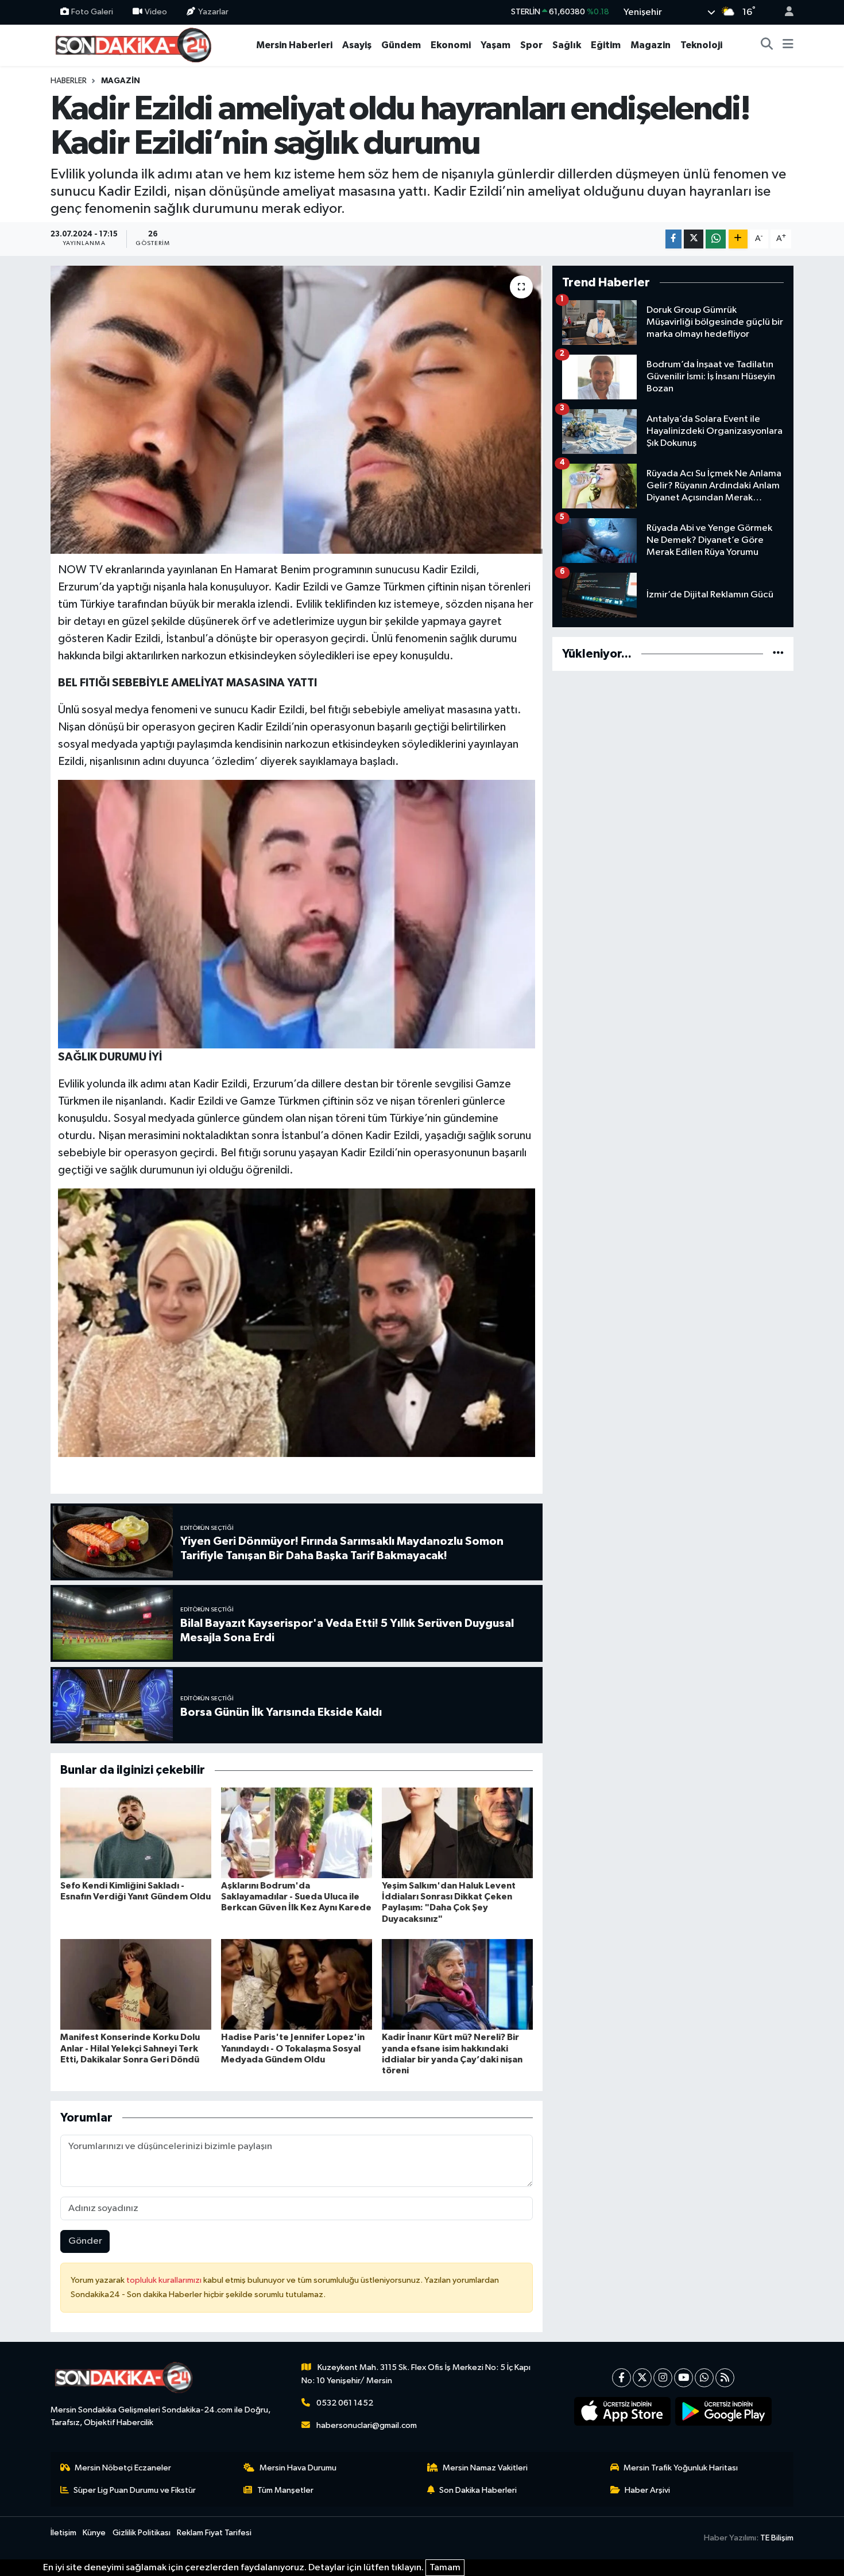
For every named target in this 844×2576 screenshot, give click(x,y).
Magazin (651, 45)
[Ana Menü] (788, 45)
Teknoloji (701, 45)
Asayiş (357, 45)
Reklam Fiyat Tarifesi (214, 2533)
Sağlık (567, 45)
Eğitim (606, 45)
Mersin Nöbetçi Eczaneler (123, 2468)
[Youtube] (684, 2378)
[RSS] (725, 2378)
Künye (94, 2533)
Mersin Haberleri (294, 45)
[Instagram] (663, 2378)
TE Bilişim (777, 2538)
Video (156, 12)
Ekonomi (451, 45)
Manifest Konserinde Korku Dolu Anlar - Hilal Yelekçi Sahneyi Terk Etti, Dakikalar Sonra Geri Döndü (130, 2048)
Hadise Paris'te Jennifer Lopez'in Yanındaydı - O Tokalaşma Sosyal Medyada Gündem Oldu (293, 2048)
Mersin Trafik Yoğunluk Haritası (681, 2468)
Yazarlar (213, 12)
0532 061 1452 (345, 2403)
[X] (642, 2378)
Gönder (85, 2241)
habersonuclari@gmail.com (367, 2425)
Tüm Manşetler (285, 2490)
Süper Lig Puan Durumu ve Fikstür (135, 2490)
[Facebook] (622, 2378)
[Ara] (767, 45)
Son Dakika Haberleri (478, 2490)
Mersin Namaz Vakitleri (485, 2468)
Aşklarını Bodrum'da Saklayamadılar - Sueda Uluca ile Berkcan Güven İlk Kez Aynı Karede (296, 1897)
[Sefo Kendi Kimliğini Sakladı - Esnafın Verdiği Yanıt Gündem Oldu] (136, 1833)
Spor (531, 45)
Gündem (401, 45)
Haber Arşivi (647, 2490)
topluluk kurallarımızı (165, 2280)
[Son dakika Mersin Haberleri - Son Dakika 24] (137, 44)
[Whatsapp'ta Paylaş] (716, 239)
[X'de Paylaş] (694, 239)
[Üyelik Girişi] (784, 12)
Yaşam (495, 45)
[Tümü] (778, 654)
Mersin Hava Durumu (298, 2468)
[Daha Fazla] (738, 239)
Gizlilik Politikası (142, 2533)
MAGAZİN (121, 81)
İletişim (63, 2533)
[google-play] (724, 2411)
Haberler (69, 81)
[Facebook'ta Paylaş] (673, 239)
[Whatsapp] (704, 2378)
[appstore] (623, 2411)
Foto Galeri (92, 12)
